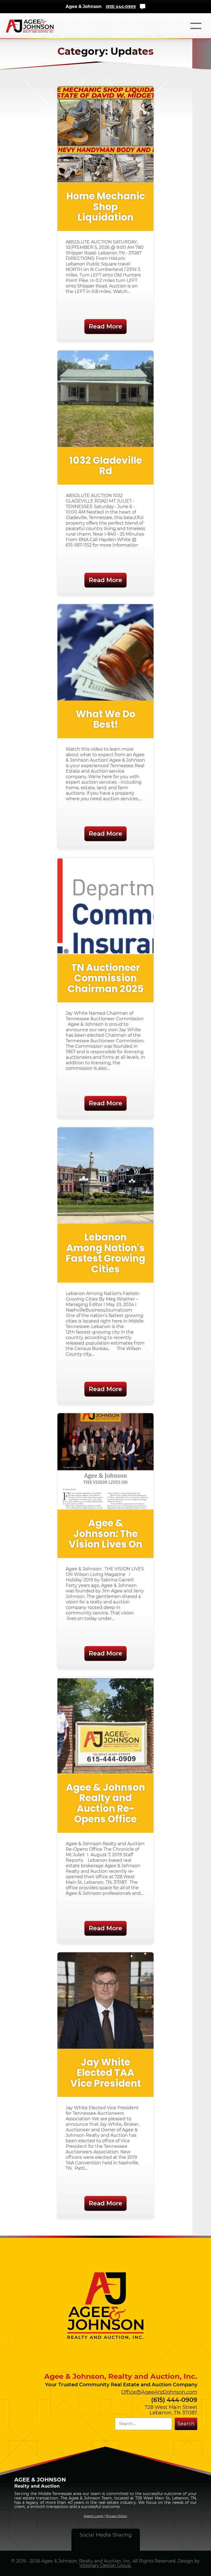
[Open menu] (196, 26)
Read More (105, 326)
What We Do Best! (106, 719)
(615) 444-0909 (121, 7)
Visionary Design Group (105, 2565)
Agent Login (94, 2516)
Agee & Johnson (84, 6)
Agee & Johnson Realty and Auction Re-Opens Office (105, 1803)
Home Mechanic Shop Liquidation (106, 207)
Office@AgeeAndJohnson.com (159, 2392)
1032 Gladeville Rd (106, 466)
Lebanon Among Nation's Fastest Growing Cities (105, 1253)
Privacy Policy (117, 2516)
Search (186, 2424)
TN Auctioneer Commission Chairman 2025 (106, 978)
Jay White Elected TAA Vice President (106, 2073)
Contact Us (143, 7)
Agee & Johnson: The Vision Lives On (105, 1534)
